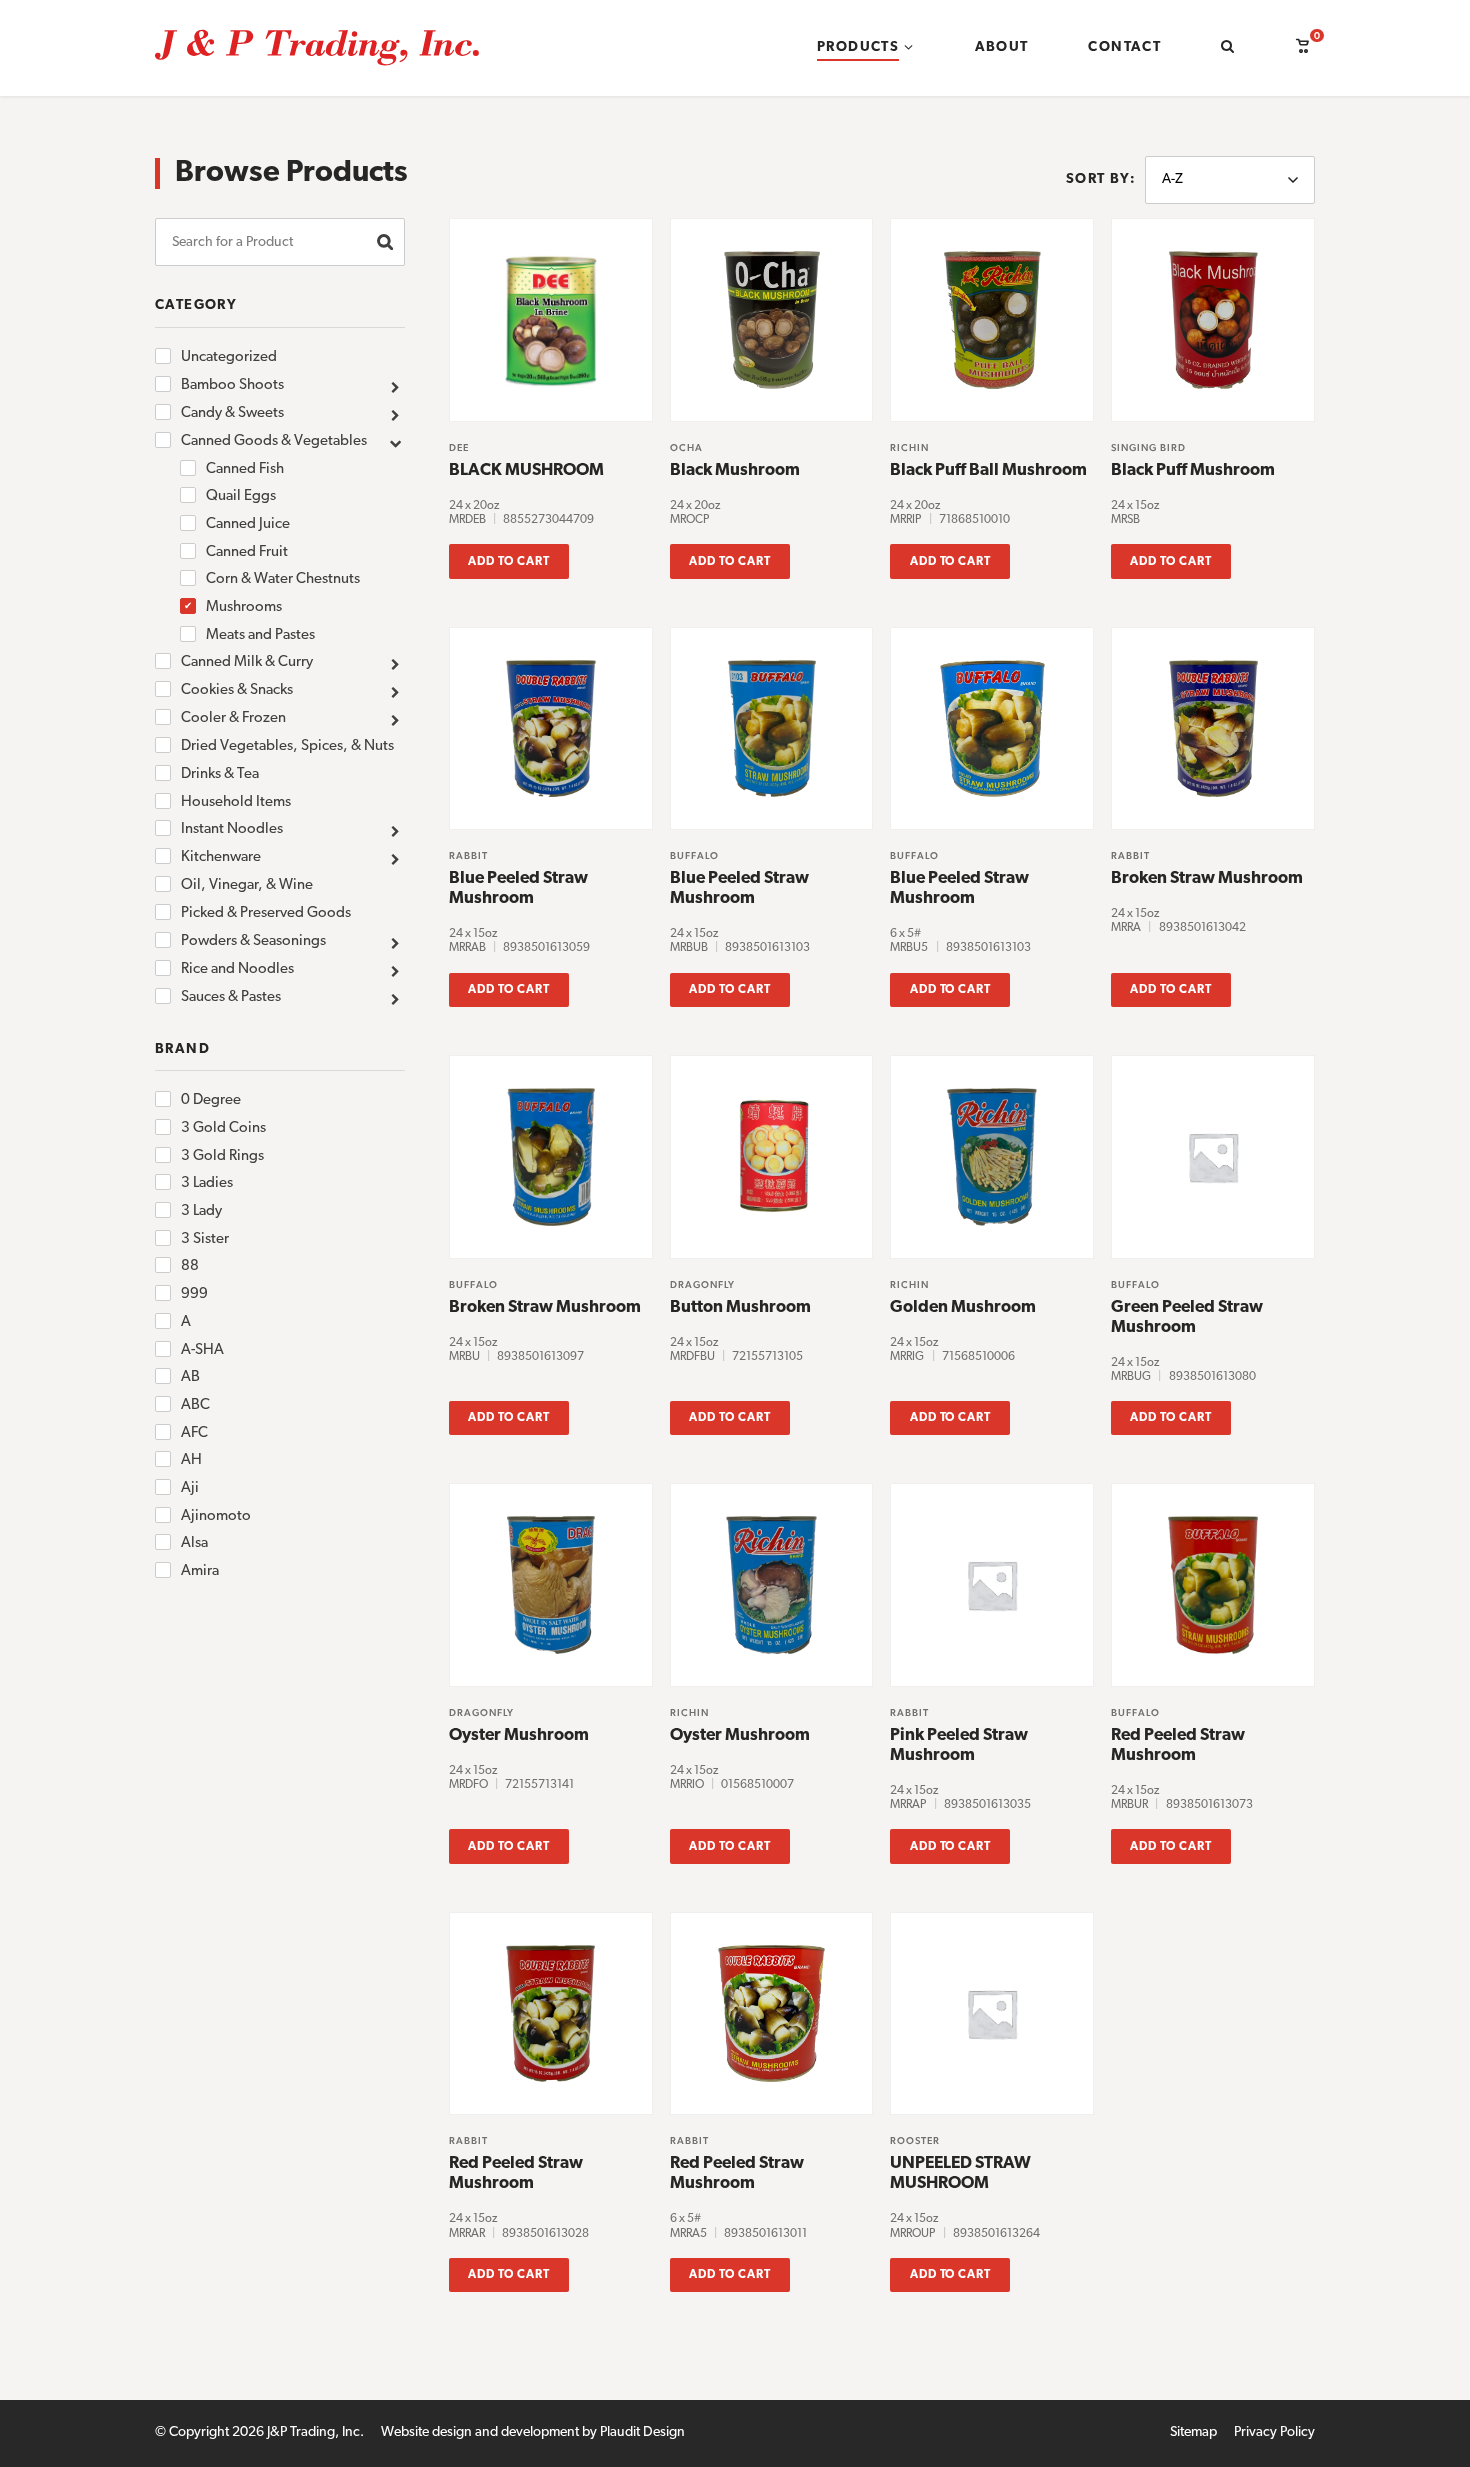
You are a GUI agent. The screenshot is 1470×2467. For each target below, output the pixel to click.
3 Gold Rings (222, 1156)
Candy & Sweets (232, 413)
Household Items (236, 802)
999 (194, 1294)
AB (190, 1377)
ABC (195, 1405)
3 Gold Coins (223, 1128)
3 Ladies (207, 1183)
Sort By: (1101, 179)
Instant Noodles (232, 829)
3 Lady (201, 1211)
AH (191, 1460)
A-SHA (202, 1350)
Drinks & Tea (220, 774)
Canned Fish (245, 469)
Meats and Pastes (260, 635)
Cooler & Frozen (233, 718)
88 (190, 1266)
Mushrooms (244, 607)
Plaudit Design (642, 2432)
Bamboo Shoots (232, 385)
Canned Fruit (247, 552)
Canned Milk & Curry (247, 662)
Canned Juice (248, 524)
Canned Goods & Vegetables (274, 441)
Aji (190, 1488)
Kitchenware (221, 857)
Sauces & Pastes (231, 997)
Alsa (194, 1543)
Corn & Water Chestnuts (283, 579)
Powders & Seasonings (253, 941)
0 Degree (211, 1100)
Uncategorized (229, 357)
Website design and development (480, 2432)
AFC (194, 1433)
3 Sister (205, 1239)
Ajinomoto (216, 1516)
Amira (200, 1571)
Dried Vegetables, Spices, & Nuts (287, 746)
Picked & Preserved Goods (266, 913)
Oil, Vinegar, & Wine (247, 885)
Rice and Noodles (237, 969)
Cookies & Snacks (237, 690)
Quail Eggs (241, 496)
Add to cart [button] (509, 562)
